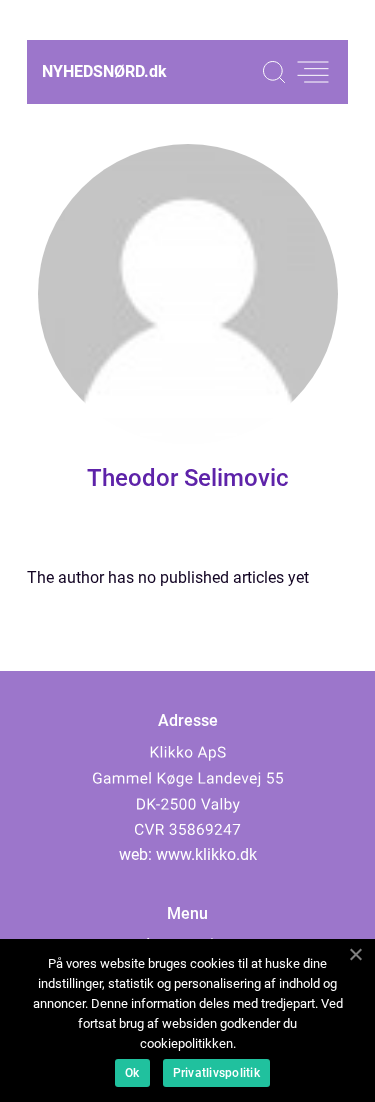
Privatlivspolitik (216, 1073)
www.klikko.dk (206, 854)
